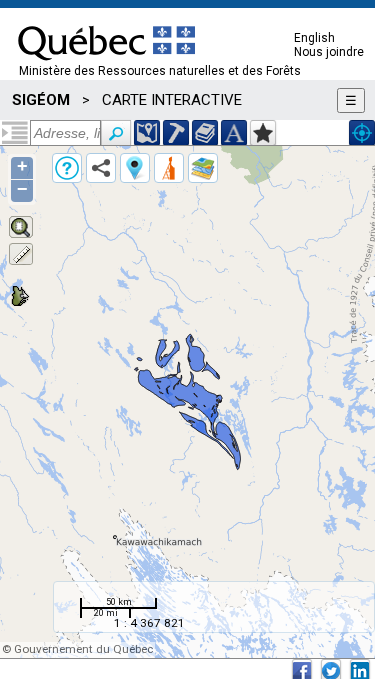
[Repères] (135, 168)
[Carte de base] (203, 168)
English (314, 38)
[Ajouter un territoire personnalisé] (263, 133)
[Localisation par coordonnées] (147, 133)
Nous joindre (329, 52)
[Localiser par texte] (234, 133)
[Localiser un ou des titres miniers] (176, 133)
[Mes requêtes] (169, 168)
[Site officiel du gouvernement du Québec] (106, 67)
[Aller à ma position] (362, 133)
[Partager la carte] (101, 168)
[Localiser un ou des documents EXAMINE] (205, 133)
